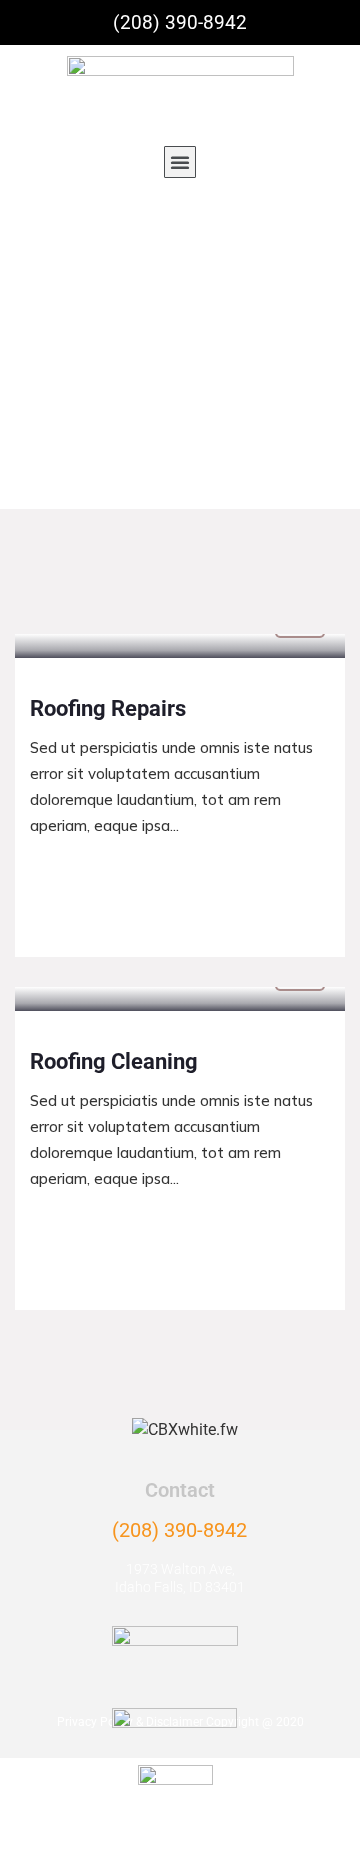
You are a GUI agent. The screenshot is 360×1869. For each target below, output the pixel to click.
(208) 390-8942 (179, 1530)
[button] (180, 162)
